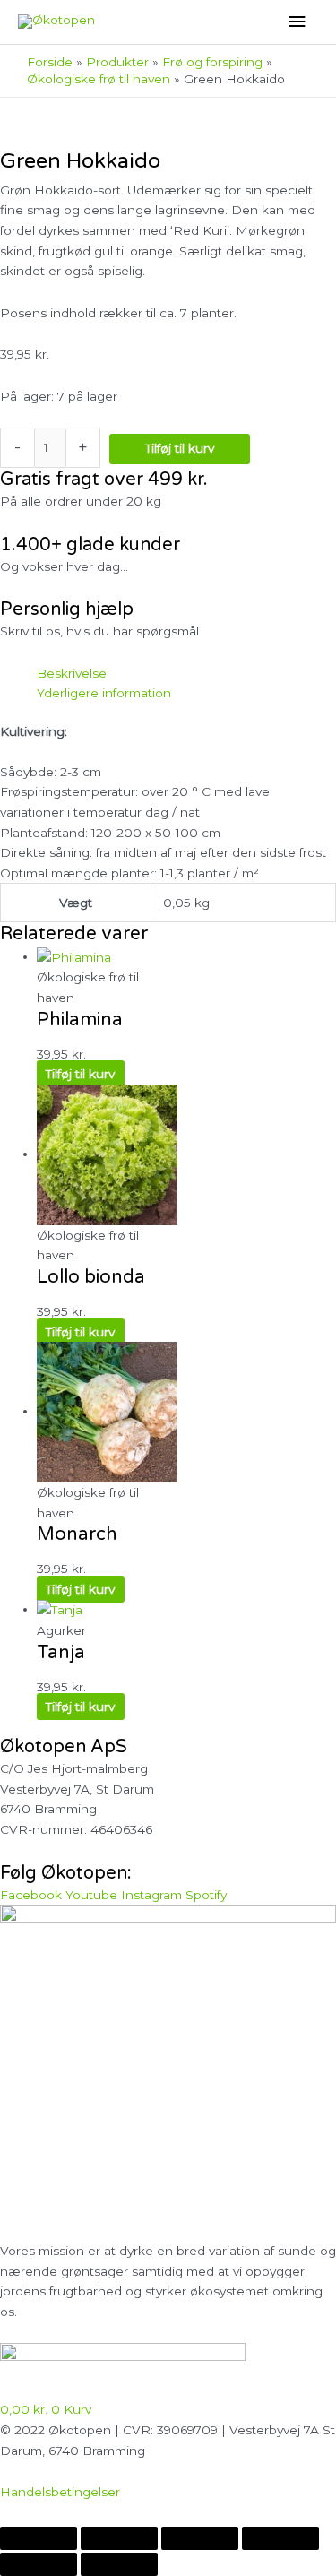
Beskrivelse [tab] (72, 673)
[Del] (200, 2538)
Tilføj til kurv (180, 448)
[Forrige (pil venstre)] (39, 2564)
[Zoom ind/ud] (39, 2538)
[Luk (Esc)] (280, 2538)
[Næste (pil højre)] (119, 2564)
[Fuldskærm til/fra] (119, 2538)
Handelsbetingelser (60, 2492)
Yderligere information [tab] (104, 693)
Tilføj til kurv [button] (80, 1074)
